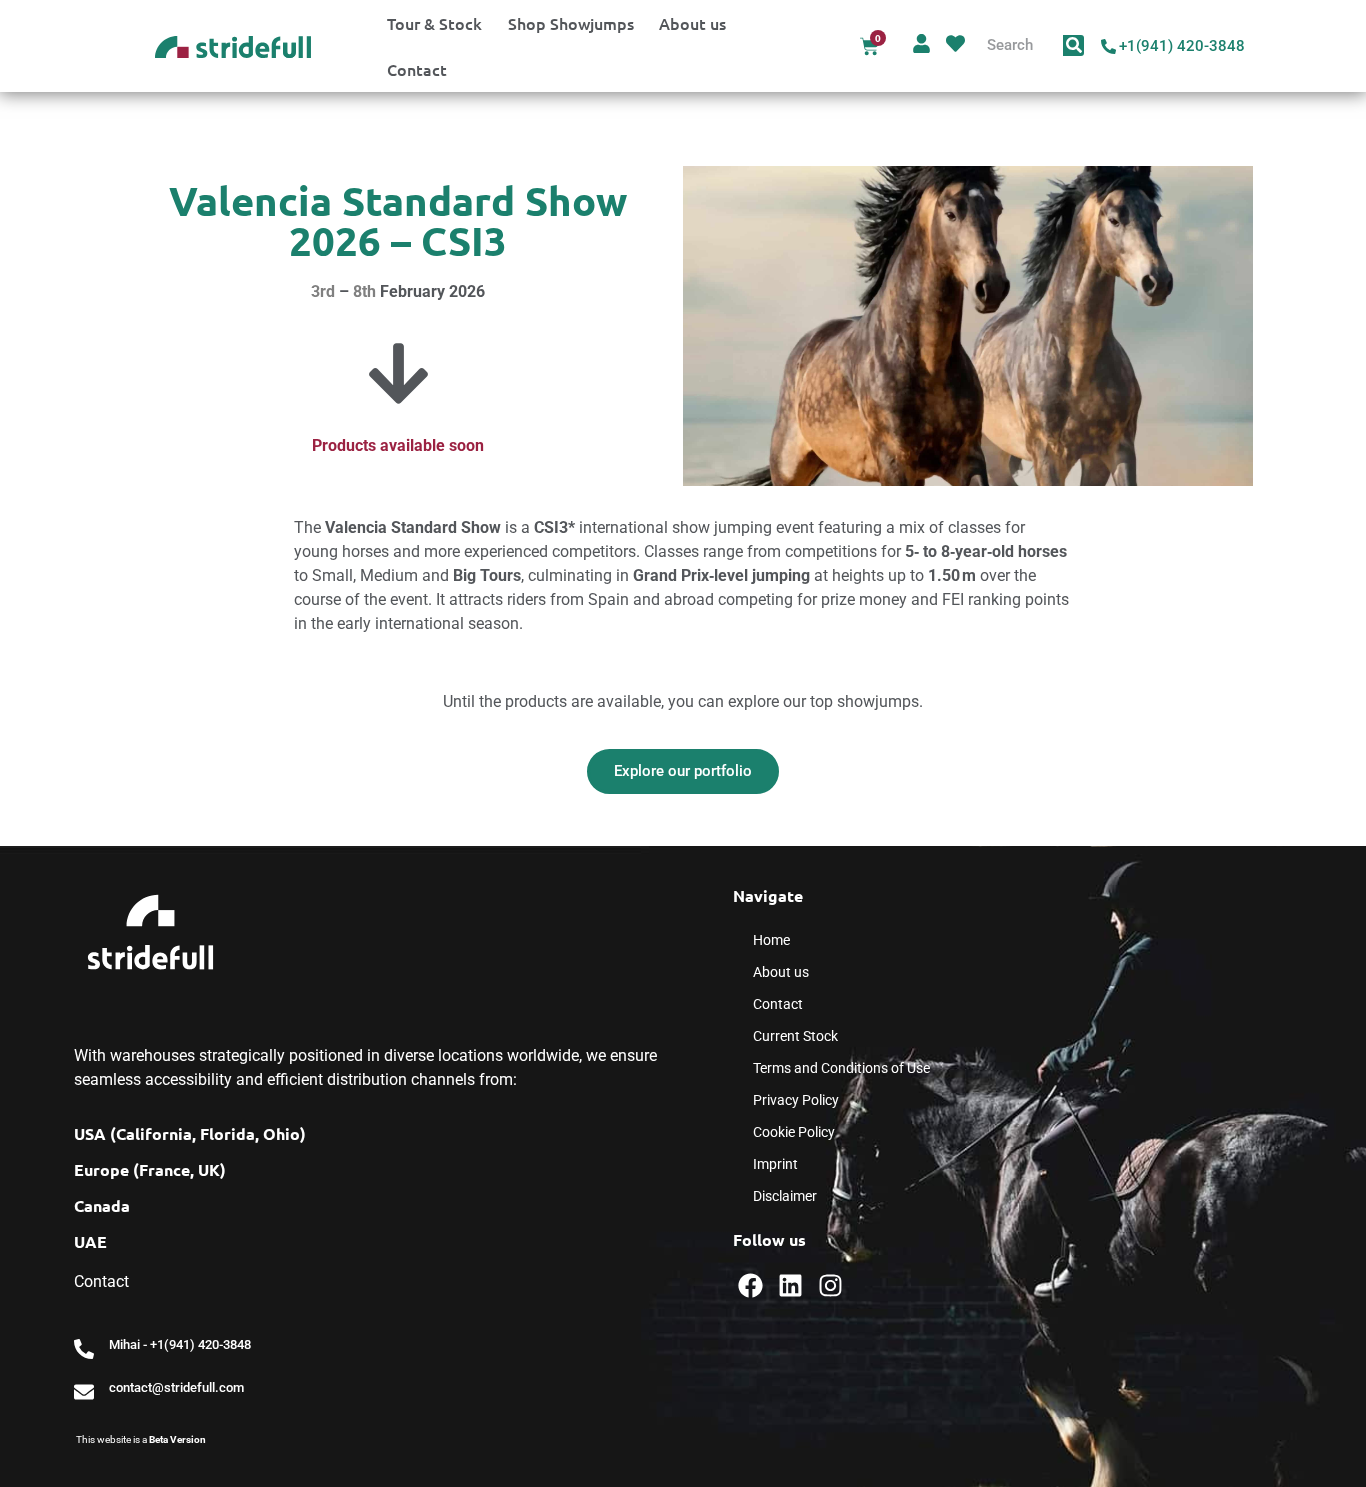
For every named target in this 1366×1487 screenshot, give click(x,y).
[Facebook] (750, 1285)
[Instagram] (830, 1285)
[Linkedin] (790, 1285)
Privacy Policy (796, 1100)
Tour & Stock (434, 23)
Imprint (775, 1164)
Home (771, 940)
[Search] (1073, 45)
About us (692, 23)
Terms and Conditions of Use (841, 1068)
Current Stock (795, 1036)
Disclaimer (785, 1196)
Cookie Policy (794, 1132)
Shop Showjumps (571, 23)
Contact (417, 69)
